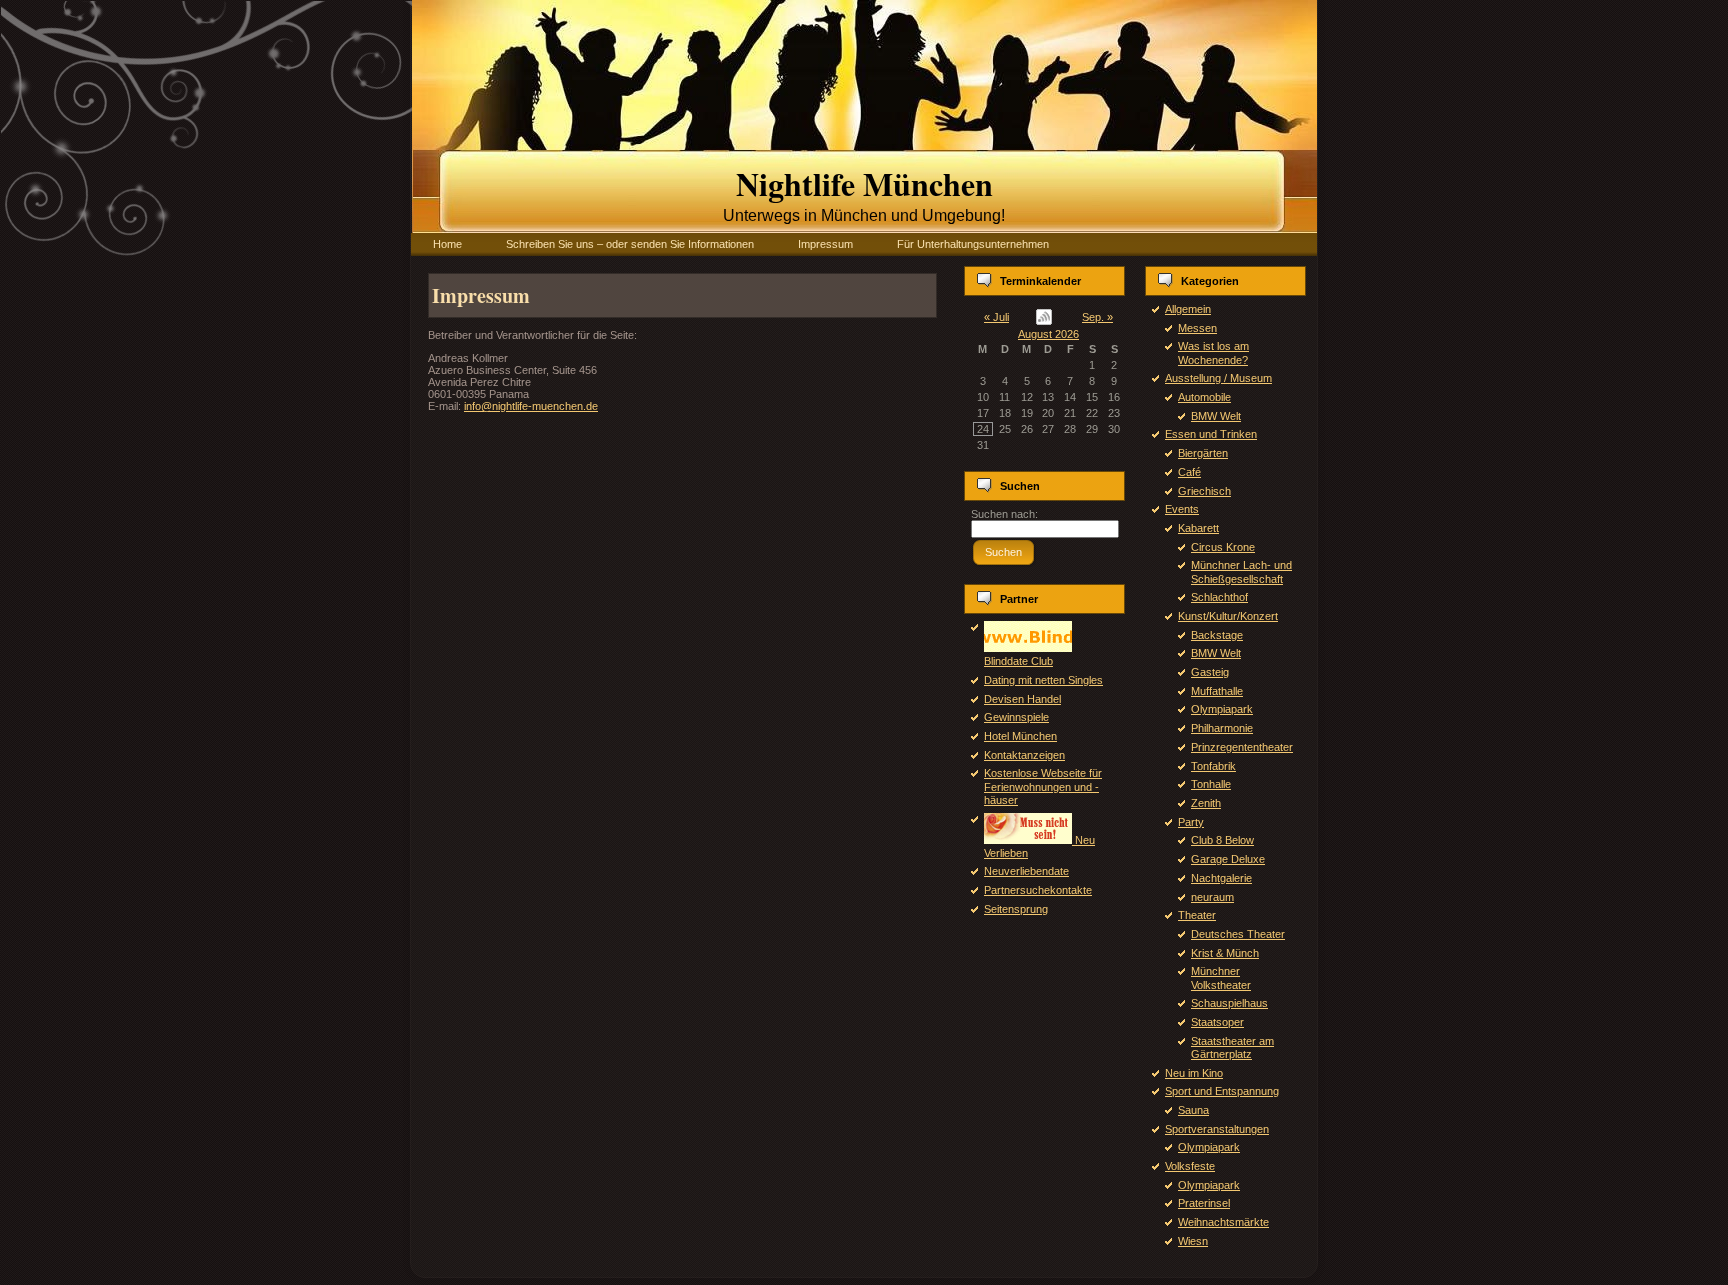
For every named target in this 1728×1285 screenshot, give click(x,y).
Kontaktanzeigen (1024, 755)
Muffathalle (1217, 691)
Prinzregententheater (1242, 747)
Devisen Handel (1022, 699)
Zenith (1206, 803)
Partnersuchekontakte (1038, 890)
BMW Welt (1216, 416)
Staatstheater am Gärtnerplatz (1232, 1047)
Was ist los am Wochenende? (1213, 352)
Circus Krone (1223, 547)
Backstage (1217, 635)
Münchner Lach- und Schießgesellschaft (1241, 571)
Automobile (1204, 397)
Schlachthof (1219, 597)
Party (1191, 822)
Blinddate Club (1018, 661)
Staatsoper (1217, 1022)
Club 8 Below (1222, 840)
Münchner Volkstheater (1221, 977)
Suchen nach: (1004, 514)
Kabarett (1198, 528)
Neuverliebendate (1026, 871)
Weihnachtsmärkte (1223, 1222)
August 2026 (1048, 334)
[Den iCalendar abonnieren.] (1044, 317)
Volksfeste (1190, 1166)
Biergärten (1203, 453)
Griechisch (1204, 491)
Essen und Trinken (1211, 434)
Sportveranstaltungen (1217, 1129)
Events (1182, 509)
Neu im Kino (1194, 1073)
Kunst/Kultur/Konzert (1228, 616)
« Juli (996, 317)
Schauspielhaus (1229, 1003)
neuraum (1212, 897)
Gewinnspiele (1016, 717)
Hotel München (1020, 736)
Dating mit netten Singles (1043, 680)
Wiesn (1193, 1241)
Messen (1197, 328)
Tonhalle (1211, 784)
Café (1189, 472)
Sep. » (1097, 317)
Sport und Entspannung (1222, 1091)
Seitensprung (1016, 909)
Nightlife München (864, 183)
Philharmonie (1222, 728)
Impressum (481, 295)
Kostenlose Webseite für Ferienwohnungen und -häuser (1043, 786)
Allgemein (1188, 309)
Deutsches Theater (1238, 934)
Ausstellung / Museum (1218, 378)
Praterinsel (1204, 1203)
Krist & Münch (1225, 953)
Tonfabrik (1213, 766)
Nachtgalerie (1221, 878)
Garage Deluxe (1228, 859)
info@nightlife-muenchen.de (531, 406)
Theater (1197, 915)
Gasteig (1210, 672)
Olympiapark (1222, 709)
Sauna (1193, 1110)
